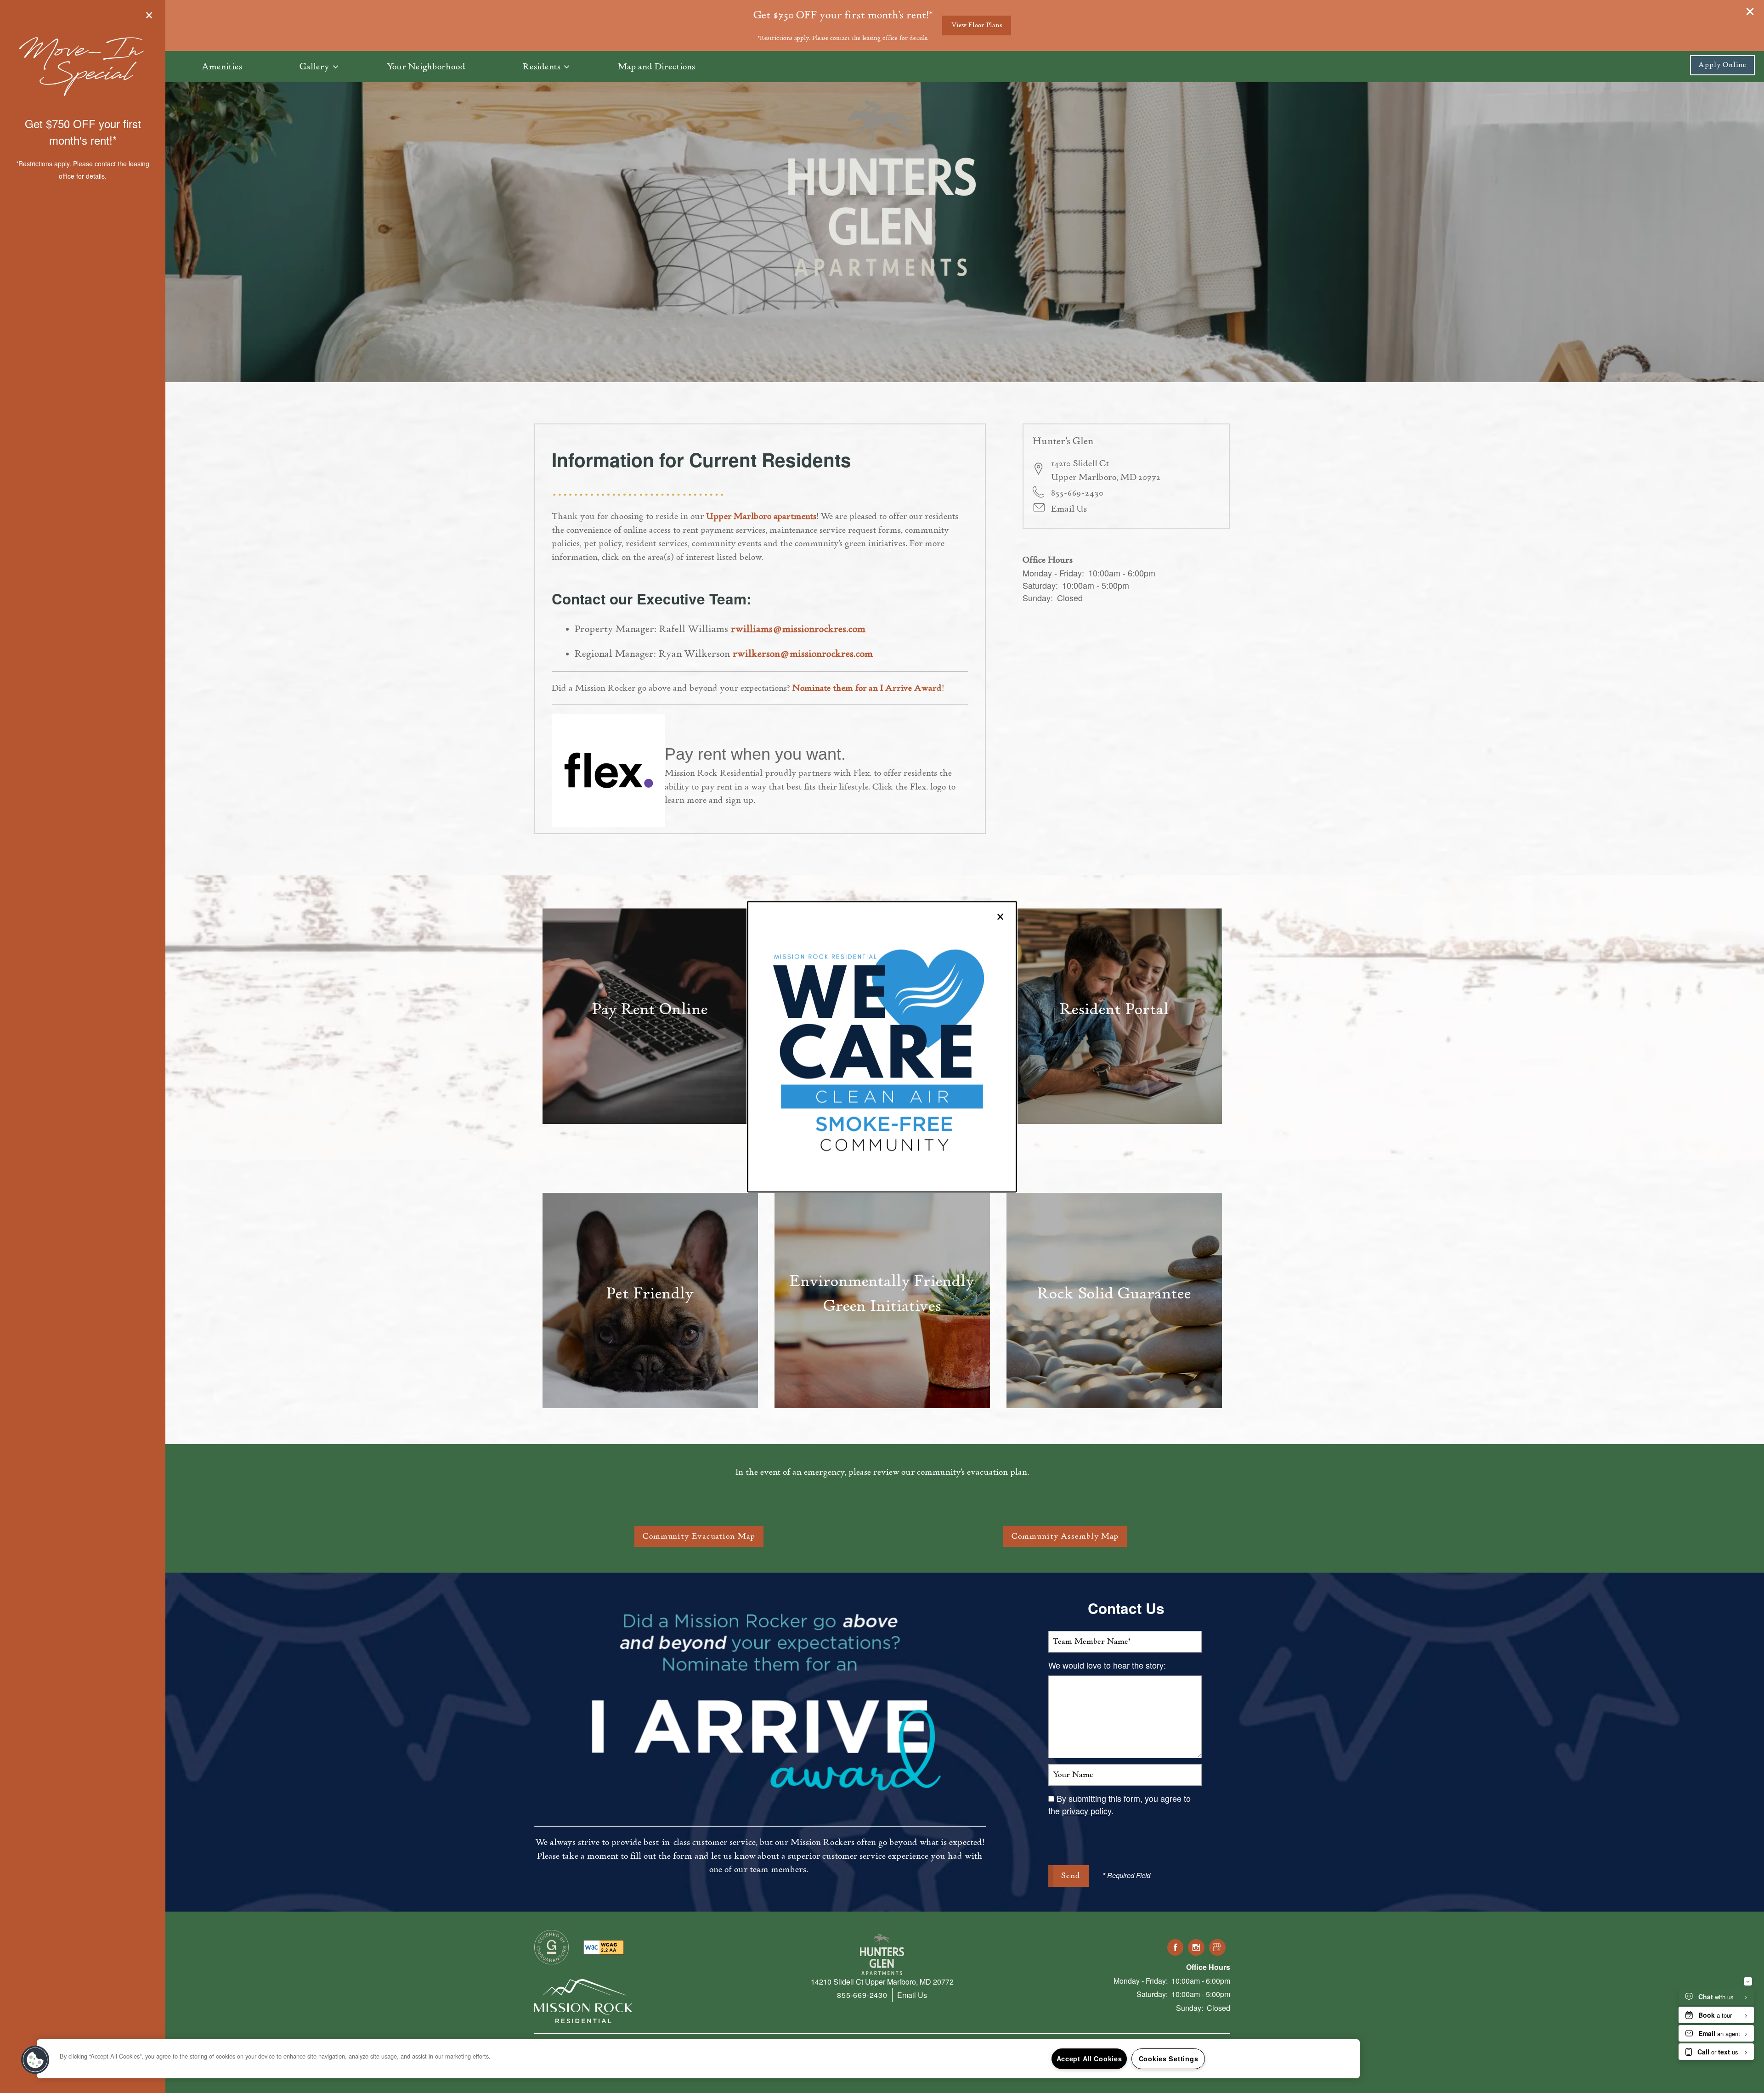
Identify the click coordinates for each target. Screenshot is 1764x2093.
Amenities (222, 67)
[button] (1722, 65)
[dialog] (882, 1046)
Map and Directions (656, 67)
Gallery (314, 67)
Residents (542, 67)
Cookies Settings (1169, 2059)
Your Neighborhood (426, 67)
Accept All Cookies (1089, 2059)
